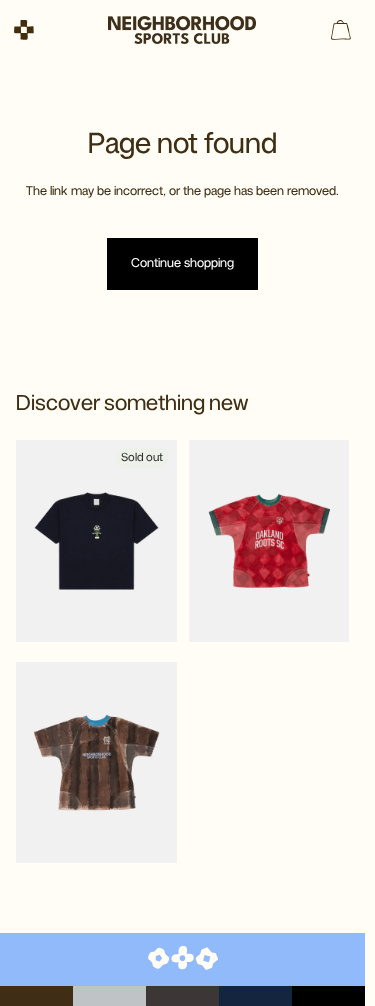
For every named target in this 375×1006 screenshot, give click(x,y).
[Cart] (341, 30)
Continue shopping (182, 263)
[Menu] (24, 30)
